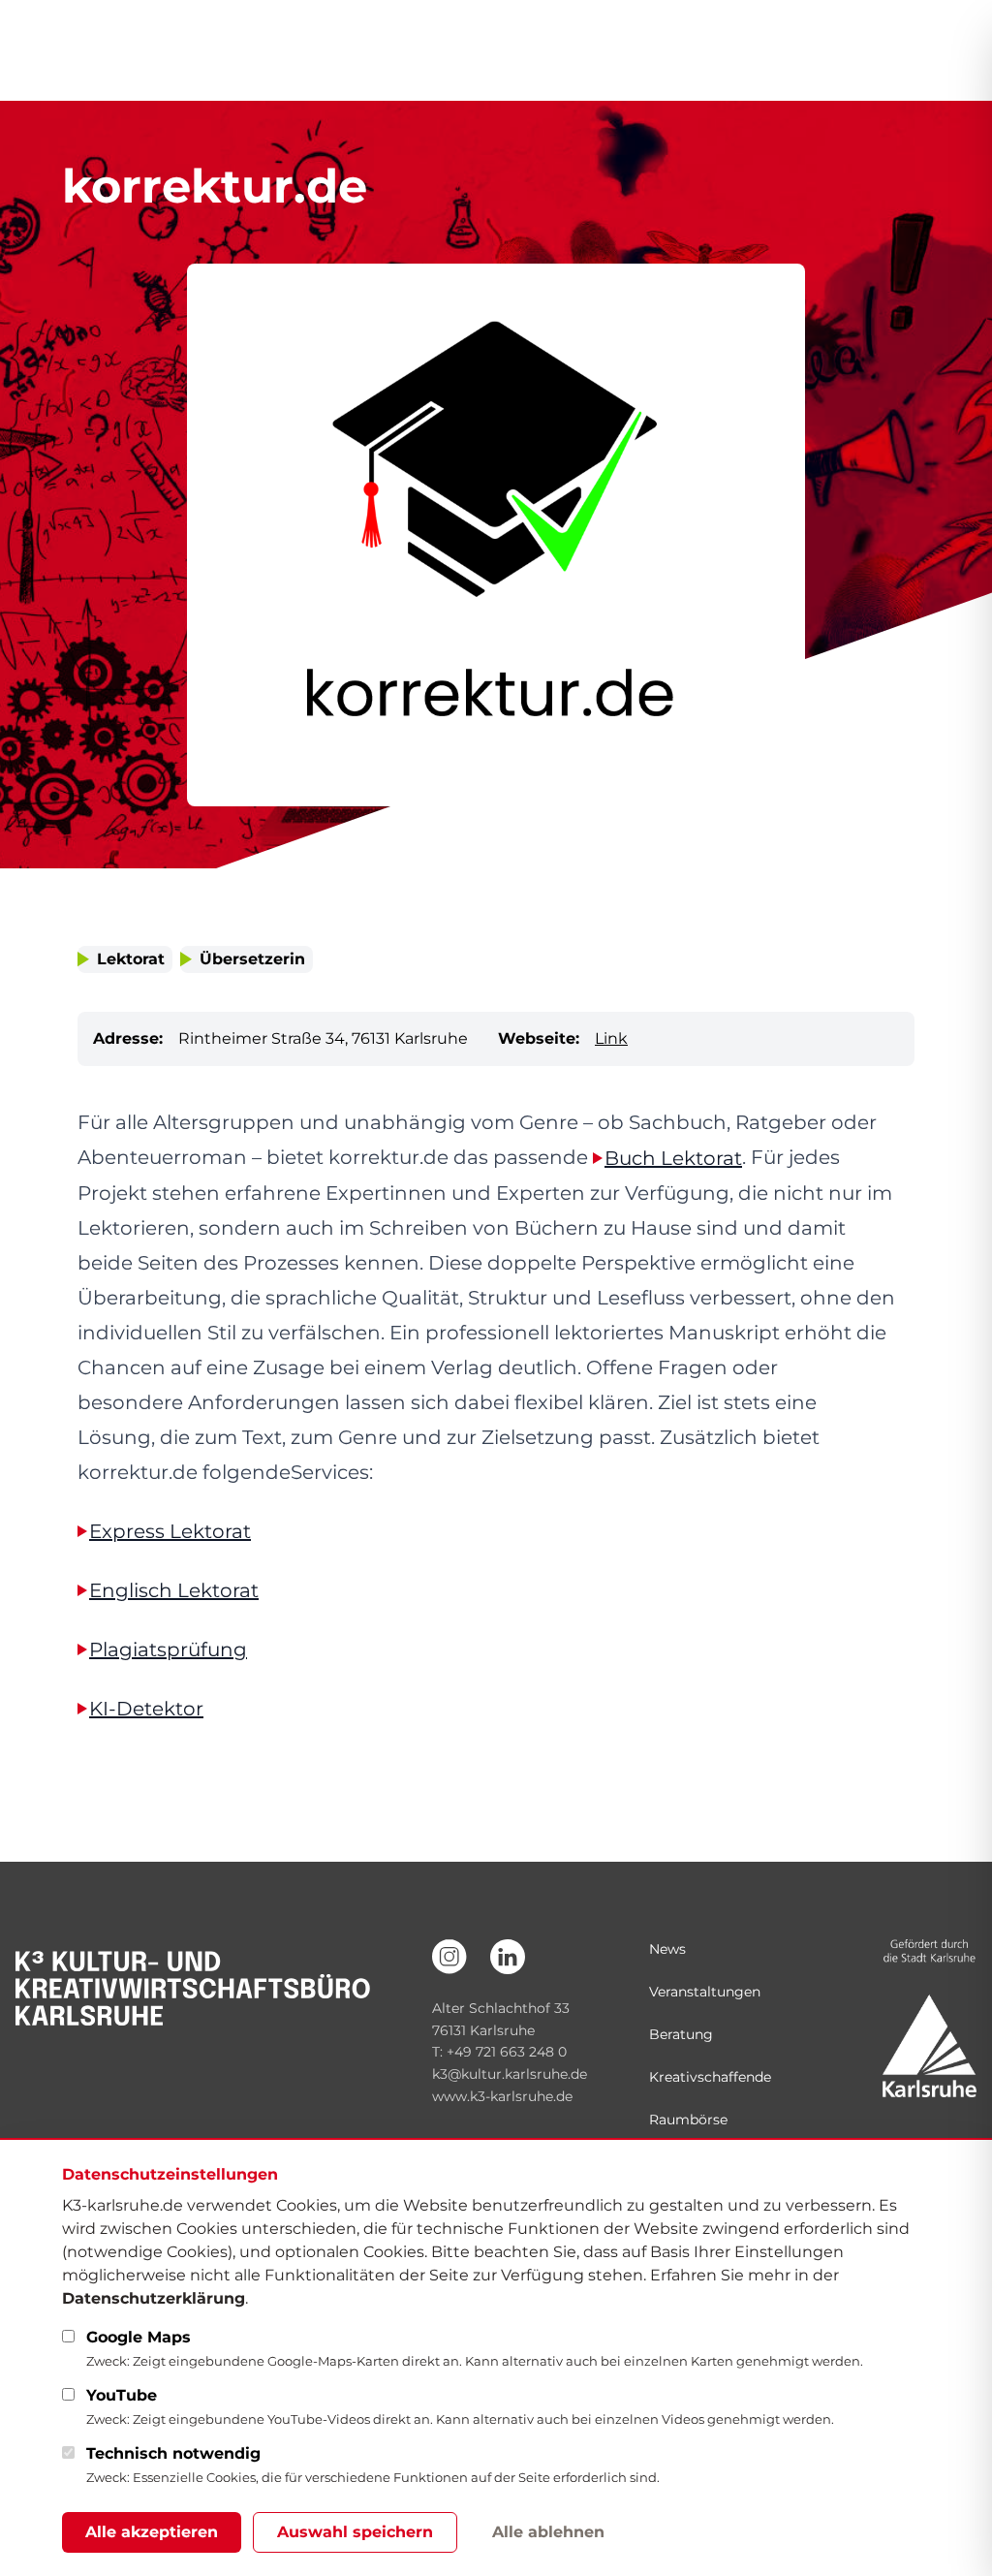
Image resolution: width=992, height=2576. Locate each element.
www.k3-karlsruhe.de (502, 2096)
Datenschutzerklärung (154, 2298)
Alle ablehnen (548, 2532)
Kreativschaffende (710, 2077)
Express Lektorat (170, 1531)
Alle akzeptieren (152, 2532)
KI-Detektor (146, 1709)
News (667, 1949)
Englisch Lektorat (174, 1590)
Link (611, 1038)
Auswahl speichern (355, 2532)
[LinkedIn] (508, 1957)
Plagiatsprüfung (168, 1649)
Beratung (681, 2034)
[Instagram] (449, 1957)
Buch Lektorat (673, 1158)
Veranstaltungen (705, 1992)
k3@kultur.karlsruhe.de (510, 2074)
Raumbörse (688, 2120)
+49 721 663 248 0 (507, 2052)
